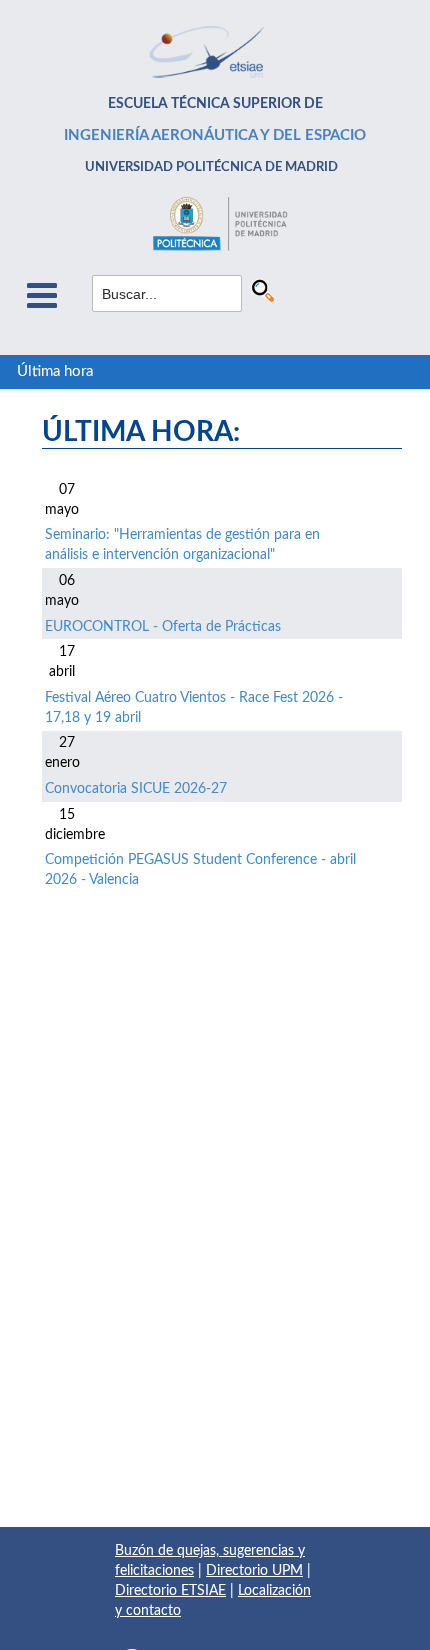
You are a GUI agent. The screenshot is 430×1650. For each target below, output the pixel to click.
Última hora (55, 371)
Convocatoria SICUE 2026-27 (136, 789)
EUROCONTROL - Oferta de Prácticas (163, 627)
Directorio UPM (254, 1571)
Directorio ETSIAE (170, 1591)
